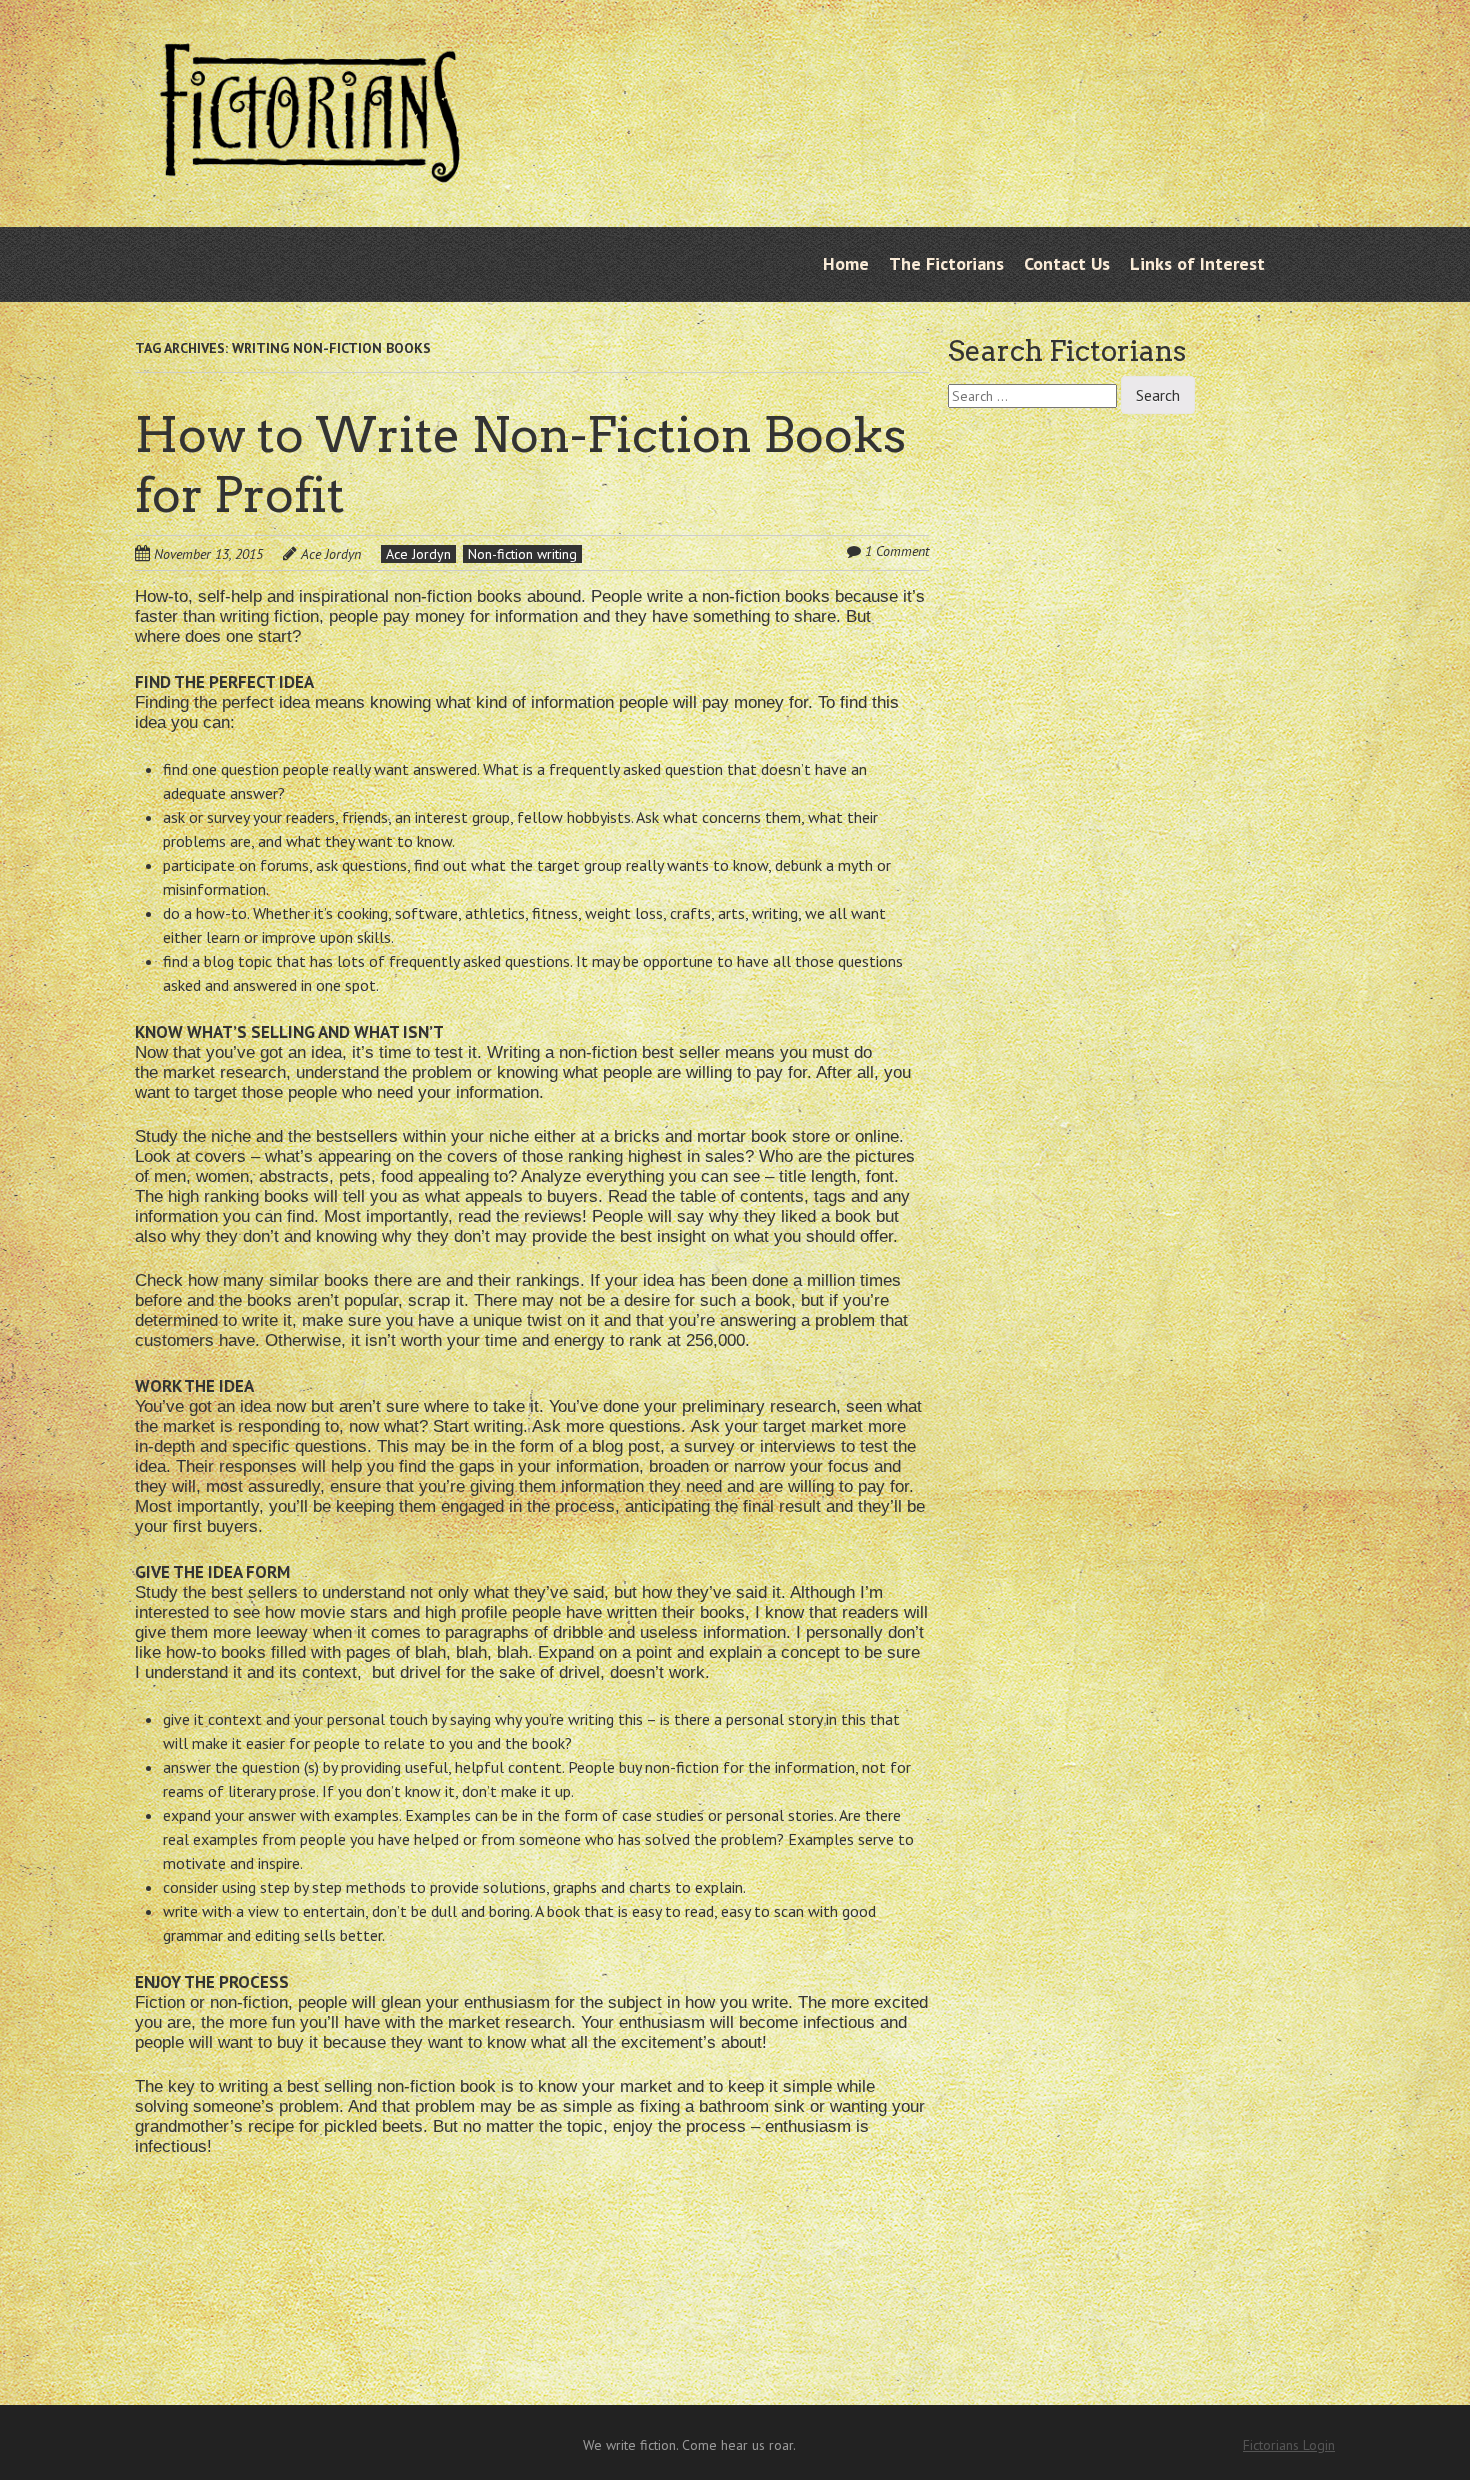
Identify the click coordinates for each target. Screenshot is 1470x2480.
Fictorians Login (1289, 2445)
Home (846, 263)
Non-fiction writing (522, 554)
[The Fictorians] (310, 167)
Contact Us (1067, 263)
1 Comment (897, 551)
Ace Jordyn (331, 554)
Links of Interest (1197, 263)
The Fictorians (946, 263)
